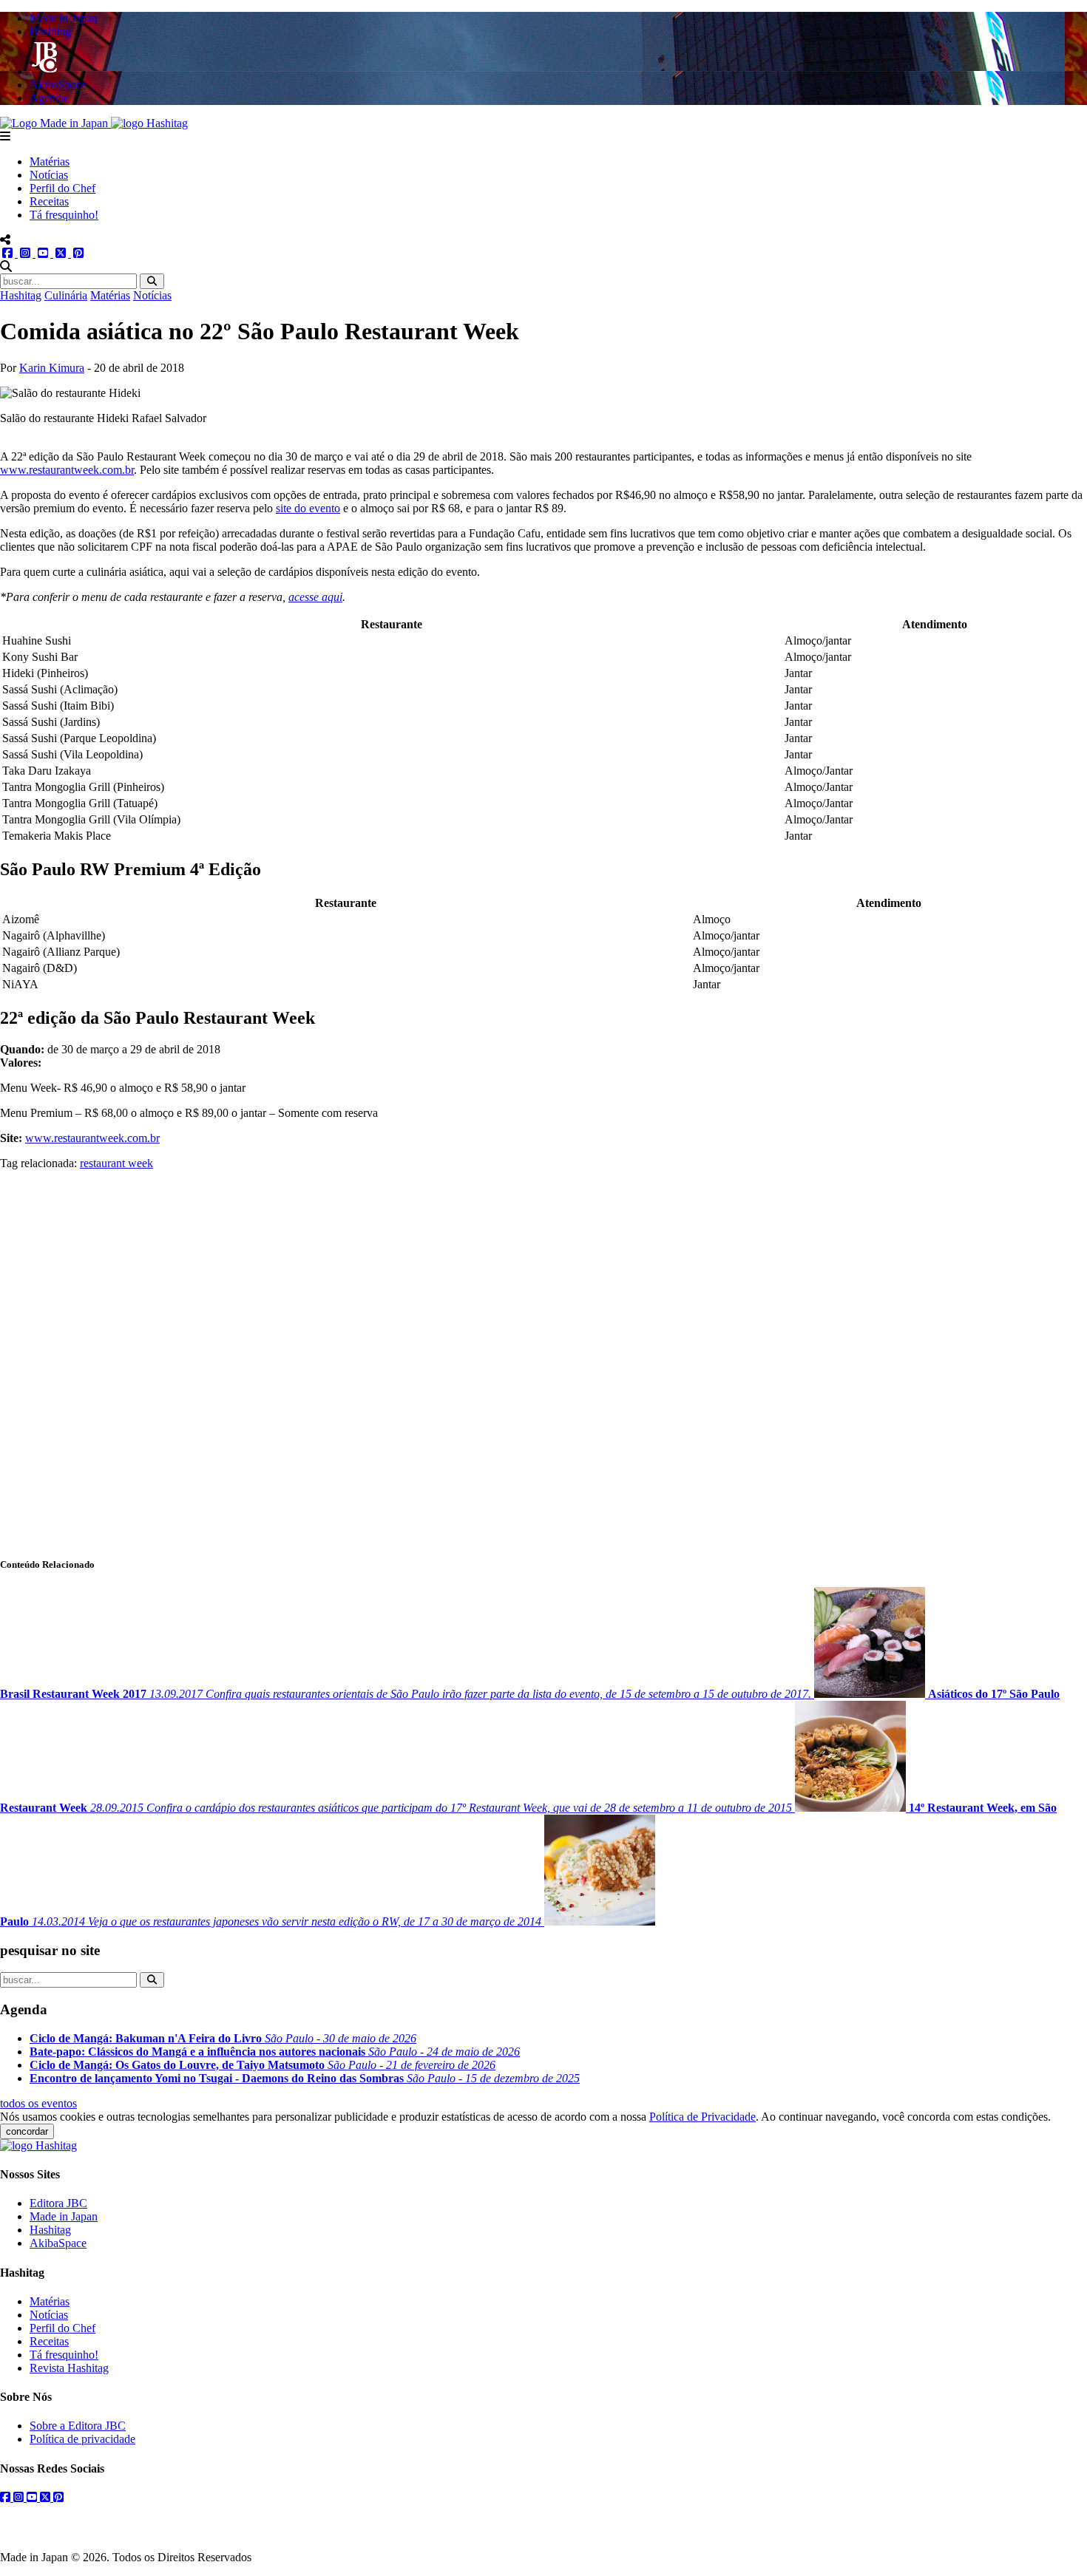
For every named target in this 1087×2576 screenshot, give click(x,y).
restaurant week (116, 1163)
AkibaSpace (58, 2243)
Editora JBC (58, 2203)
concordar (27, 2131)
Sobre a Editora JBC (78, 2426)
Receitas (49, 201)
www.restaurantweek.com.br (67, 470)
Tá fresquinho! (64, 215)
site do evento (308, 508)
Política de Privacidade (702, 2117)
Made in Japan (64, 2216)
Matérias (50, 162)
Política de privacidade (82, 2439)
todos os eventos (38, 2103)
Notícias (49, 175)
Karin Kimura (52, 368)
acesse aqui (315, 597)
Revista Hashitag (69, 2368)
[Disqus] (543, 1355)
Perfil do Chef (62, 188)
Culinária (66, 295)
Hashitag (21, 295)
